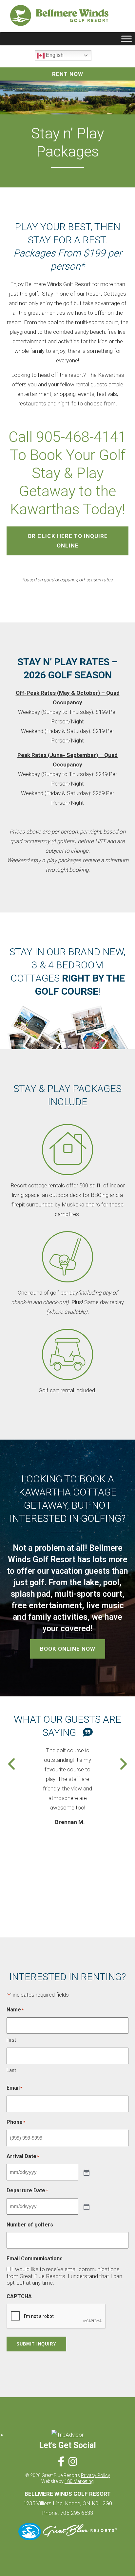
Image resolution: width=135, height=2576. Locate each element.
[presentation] (12, 1764)
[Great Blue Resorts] (67, 2538)
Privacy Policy (96, 2475)
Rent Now (68, 74)
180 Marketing (79, 2481)
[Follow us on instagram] (73, 2462)
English (54, 55)
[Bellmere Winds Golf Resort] (59, 17)
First (11, 2040)
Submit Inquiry (36, 2344)
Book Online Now (68, 1649)
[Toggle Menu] (126, 39)
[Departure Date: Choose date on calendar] (86, 2206)
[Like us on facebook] (61, 2462)
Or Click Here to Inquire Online (68, 541)
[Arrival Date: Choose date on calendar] (86, 2172)
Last (11, 2070)
